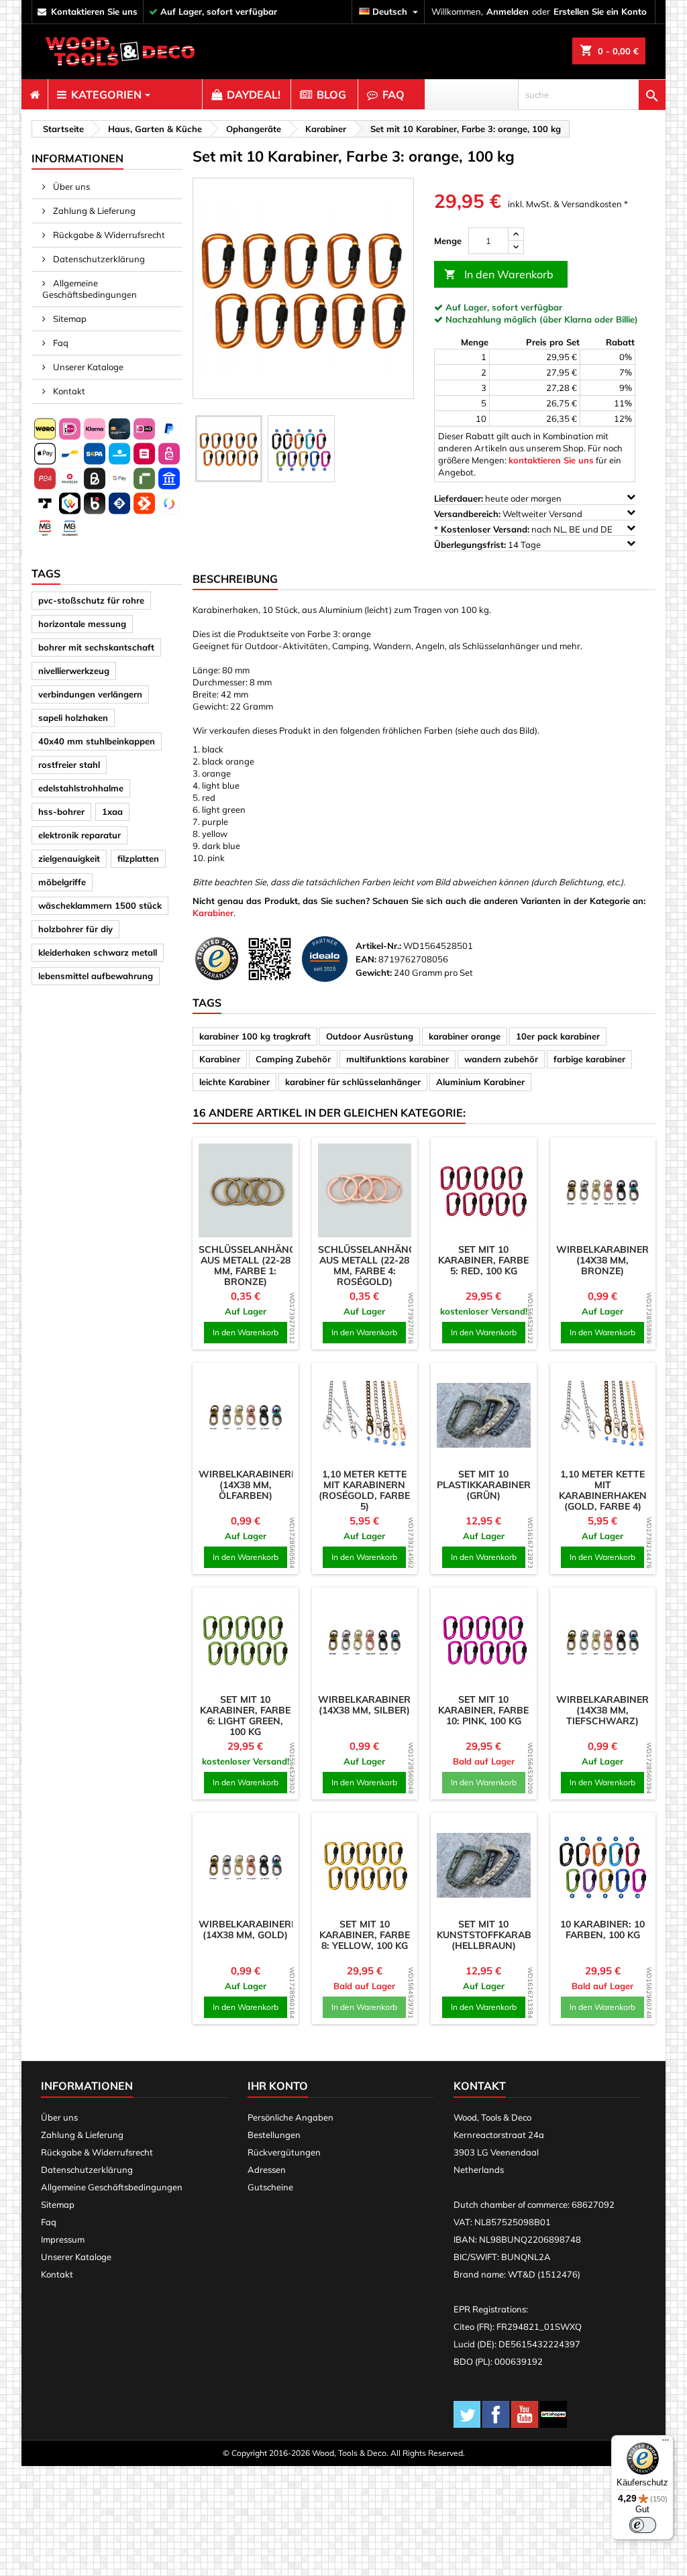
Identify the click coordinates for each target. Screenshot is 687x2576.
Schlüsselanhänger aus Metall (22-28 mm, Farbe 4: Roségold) (373, 1266)
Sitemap (69, 319)
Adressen (267, 2170)
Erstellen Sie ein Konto (600, 11)
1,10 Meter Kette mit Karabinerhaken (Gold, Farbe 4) (603, 1490)
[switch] (643, 2525)
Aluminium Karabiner (480, 1082)
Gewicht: (374, 972)
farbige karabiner (589, 1059)
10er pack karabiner (558, 1036)
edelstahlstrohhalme (81, 788)
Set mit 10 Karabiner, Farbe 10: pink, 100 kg (483, 1710)
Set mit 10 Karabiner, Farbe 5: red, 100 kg (483, 1260)
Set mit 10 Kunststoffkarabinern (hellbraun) (499, 1935)
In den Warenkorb (499, 274)
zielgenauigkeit (69, 858)
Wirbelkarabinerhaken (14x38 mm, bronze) (619, 1260)
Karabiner (213, 913)
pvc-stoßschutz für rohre (91, 600)
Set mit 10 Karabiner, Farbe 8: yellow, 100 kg (365, 1935)
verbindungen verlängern (90, 694)
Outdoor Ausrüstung (370, 1036)
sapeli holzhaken (73, 718)
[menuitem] (35, 95)
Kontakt (68, 391)
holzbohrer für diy (75, 929)
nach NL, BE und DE (524, 529)
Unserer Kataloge (87, 367)
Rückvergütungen (284, 2152)
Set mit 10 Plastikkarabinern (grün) (487, 1485)
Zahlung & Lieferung (93, 211)
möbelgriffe (62, 882)
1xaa (112, 811)
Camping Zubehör (293, 1059)
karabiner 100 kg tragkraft (255, 1036)
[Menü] (666, 2443)
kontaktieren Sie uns (94, 11)
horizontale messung (82, 624)
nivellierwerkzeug (74, 671)
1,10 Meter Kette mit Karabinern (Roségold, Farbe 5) (364, 1490)
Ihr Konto (278, 2086)
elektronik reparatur (80, 835)
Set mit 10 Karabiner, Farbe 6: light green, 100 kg (245, 1716)
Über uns (70, 186)
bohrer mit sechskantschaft (96, 647)
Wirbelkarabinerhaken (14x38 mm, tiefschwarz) (619, 1710)
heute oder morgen (499, 498)
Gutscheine (270, 2187)
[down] (516, 247)
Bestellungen (274, 2135)
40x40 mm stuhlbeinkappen (97, 741)
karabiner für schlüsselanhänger (353, 1082)
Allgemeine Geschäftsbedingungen (90, 289)
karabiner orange (465, 1036)
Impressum (63, 2239)
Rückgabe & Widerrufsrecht (108, 235)
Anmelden (508, 11)
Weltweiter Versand (509, 514)
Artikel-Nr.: (378, 946)
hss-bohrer (61, 811)
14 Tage (488, 545)
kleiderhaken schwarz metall (98, 952)
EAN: (366, 959)
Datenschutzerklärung (98, 259)
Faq (60, 343)
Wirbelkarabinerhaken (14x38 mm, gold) (261, 1929)
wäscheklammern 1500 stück (100, 905)
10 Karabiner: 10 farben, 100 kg (602, 1929)
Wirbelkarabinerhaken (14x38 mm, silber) (381, 1705)
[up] (516, 234)
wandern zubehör (501, 1059)
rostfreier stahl (69, 765)
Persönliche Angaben (290, 2117)
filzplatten (138, 858)
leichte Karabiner (234, 1082)
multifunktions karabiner (398, 1059)
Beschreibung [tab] (235, 579)
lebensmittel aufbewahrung (96, 976)
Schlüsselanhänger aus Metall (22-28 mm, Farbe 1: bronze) (253, 1266)
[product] (246, 1190)
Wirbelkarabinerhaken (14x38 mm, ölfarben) (261, 1485)
